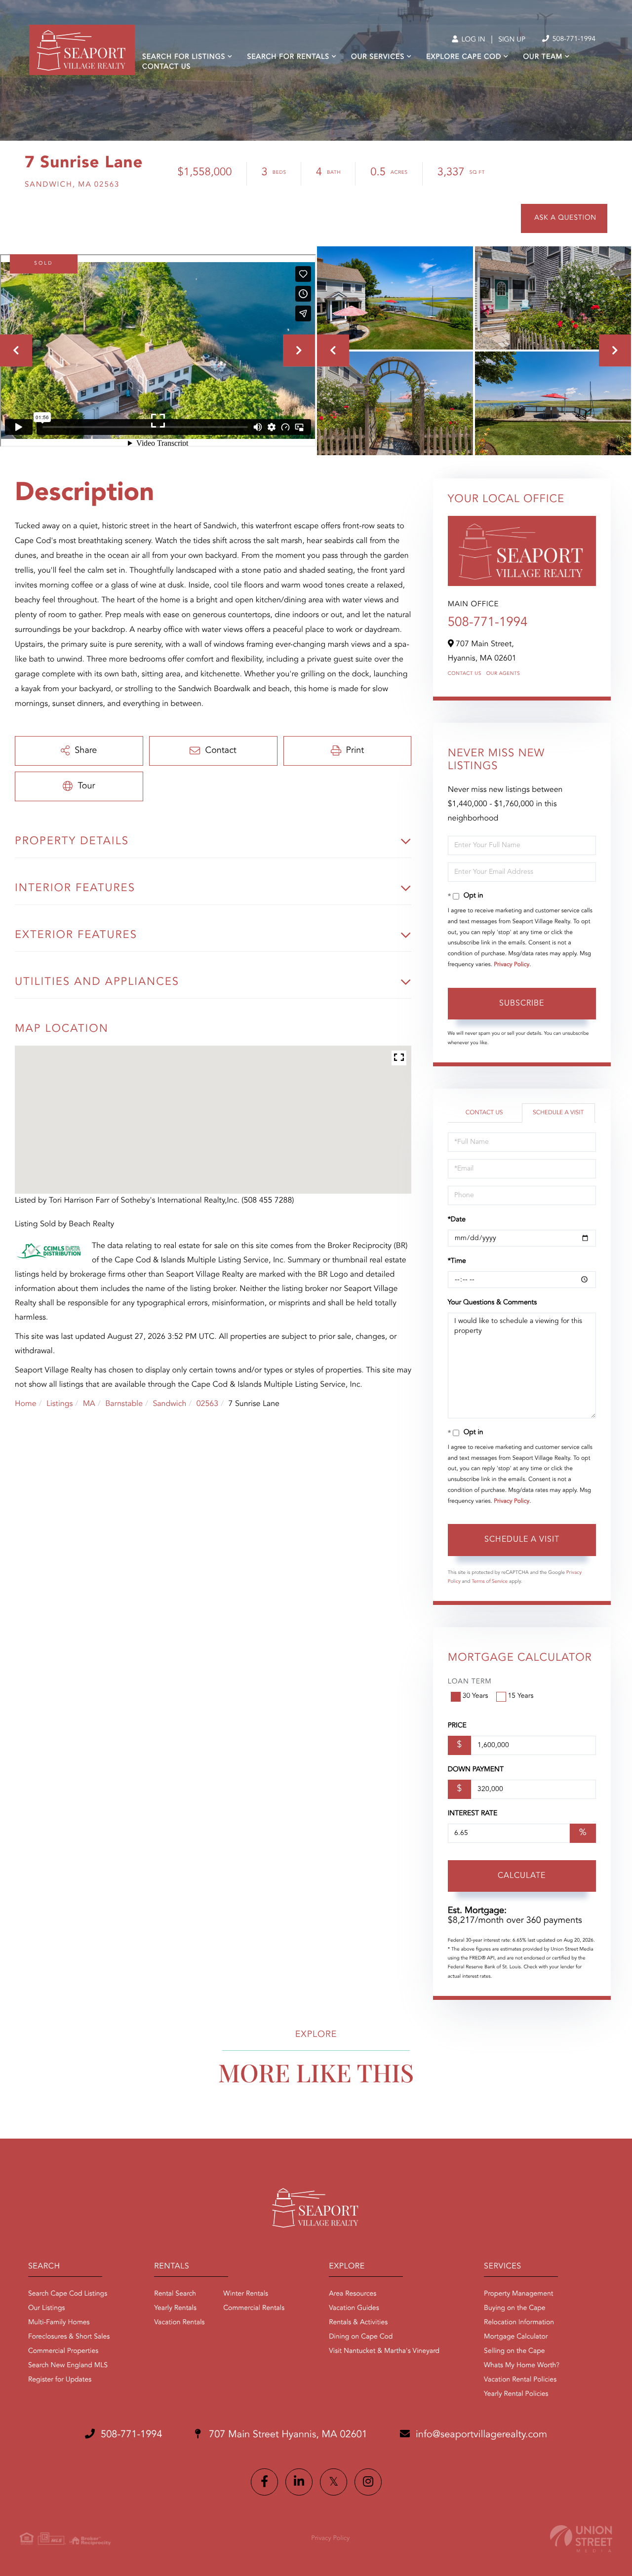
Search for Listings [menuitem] (184, 57)
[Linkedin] (299, 2482)
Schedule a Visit (558, 1113)
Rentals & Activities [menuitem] (358, 2323)
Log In (472, 40)
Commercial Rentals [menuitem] (254, 2308)
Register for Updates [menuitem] (60, 2380)
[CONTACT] (564, 218)
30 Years (475, 1696)
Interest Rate (473, 1814)
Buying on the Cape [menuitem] (515, 2308)
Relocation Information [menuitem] (519, 2323)
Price (457, 1726)
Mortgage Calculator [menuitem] (516, 2337)
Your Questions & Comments (492, 1303)
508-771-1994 (573, 39)
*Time (457, 1261)
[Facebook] (264, 2482)
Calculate (522, 1876)
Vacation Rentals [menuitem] (179, 2323)
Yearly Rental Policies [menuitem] (516, 2394)
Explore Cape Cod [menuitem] (464, 57)
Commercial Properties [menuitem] (63, 2351)
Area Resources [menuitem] (353, 2294)
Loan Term (470, 1682)
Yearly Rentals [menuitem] (175, 2308)
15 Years (521, 1696)
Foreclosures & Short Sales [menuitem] (69, 2337)
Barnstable (124, 1404)
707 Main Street (287, 2435)
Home (26, 1404)
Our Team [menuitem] (543, 57)
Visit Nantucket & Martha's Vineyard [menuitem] (384, 2351)
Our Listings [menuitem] (47, 2308)
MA (89, 1404)
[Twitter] (334, 2482)
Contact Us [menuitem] (166, 67)
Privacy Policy (512, 965)
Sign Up (512, 40)
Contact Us (465, 674)
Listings (59, 1404)
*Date (457, 1220)
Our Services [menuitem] (378, 57)
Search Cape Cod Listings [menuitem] (68, 2294)
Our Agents (503, 674)
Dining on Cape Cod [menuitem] (361, 2337)
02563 (207, 1404)
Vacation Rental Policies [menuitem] (520, 2380)
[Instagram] (368, 2482)
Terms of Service (490, 1582)
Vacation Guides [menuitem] (354, 2308)
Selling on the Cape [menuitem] (514, 2351)
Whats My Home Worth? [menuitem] (522, 2366)
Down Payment (476, 1770)
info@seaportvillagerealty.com (481, 2435)
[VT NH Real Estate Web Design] (581, 2539)
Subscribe (522, 1004)
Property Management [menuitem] (518, 2294)
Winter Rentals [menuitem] (246, 2294)
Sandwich (169, 1404)
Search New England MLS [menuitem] (68, 2366)
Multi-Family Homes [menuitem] (59, 2323)
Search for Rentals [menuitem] (288, 57)
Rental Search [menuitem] (175, 2294)
